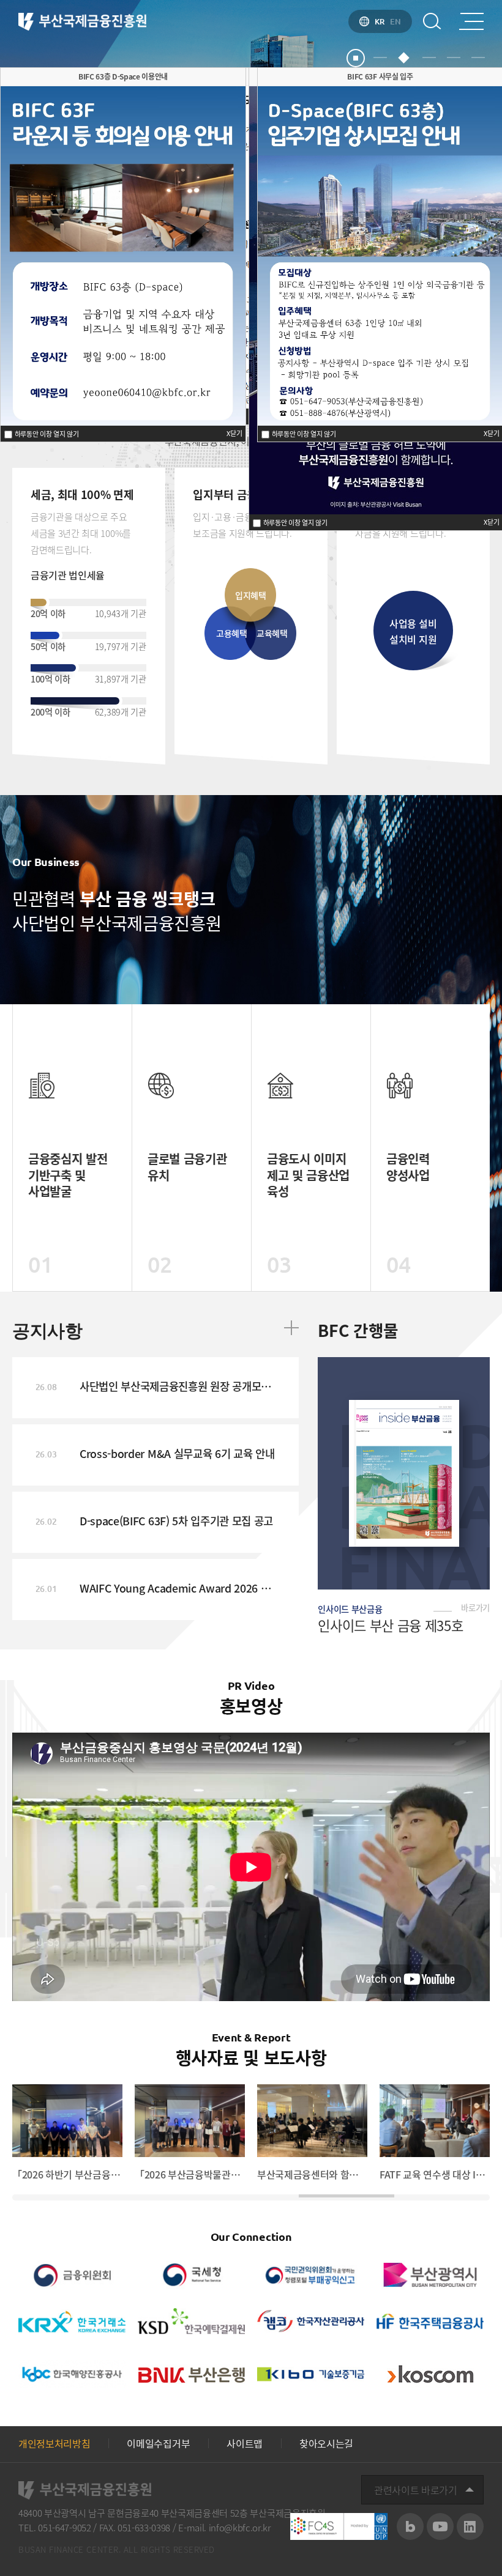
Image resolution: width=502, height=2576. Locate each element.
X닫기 (492, 522)
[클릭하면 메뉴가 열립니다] (471, 21)
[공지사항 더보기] (291, 1328)
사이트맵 (245, 2443)
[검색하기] (432, 21)
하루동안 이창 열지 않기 (294, 523)
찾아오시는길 (326, 2443)
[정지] (356, 58)
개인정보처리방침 (54, 2443)
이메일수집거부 (158, 2443)
